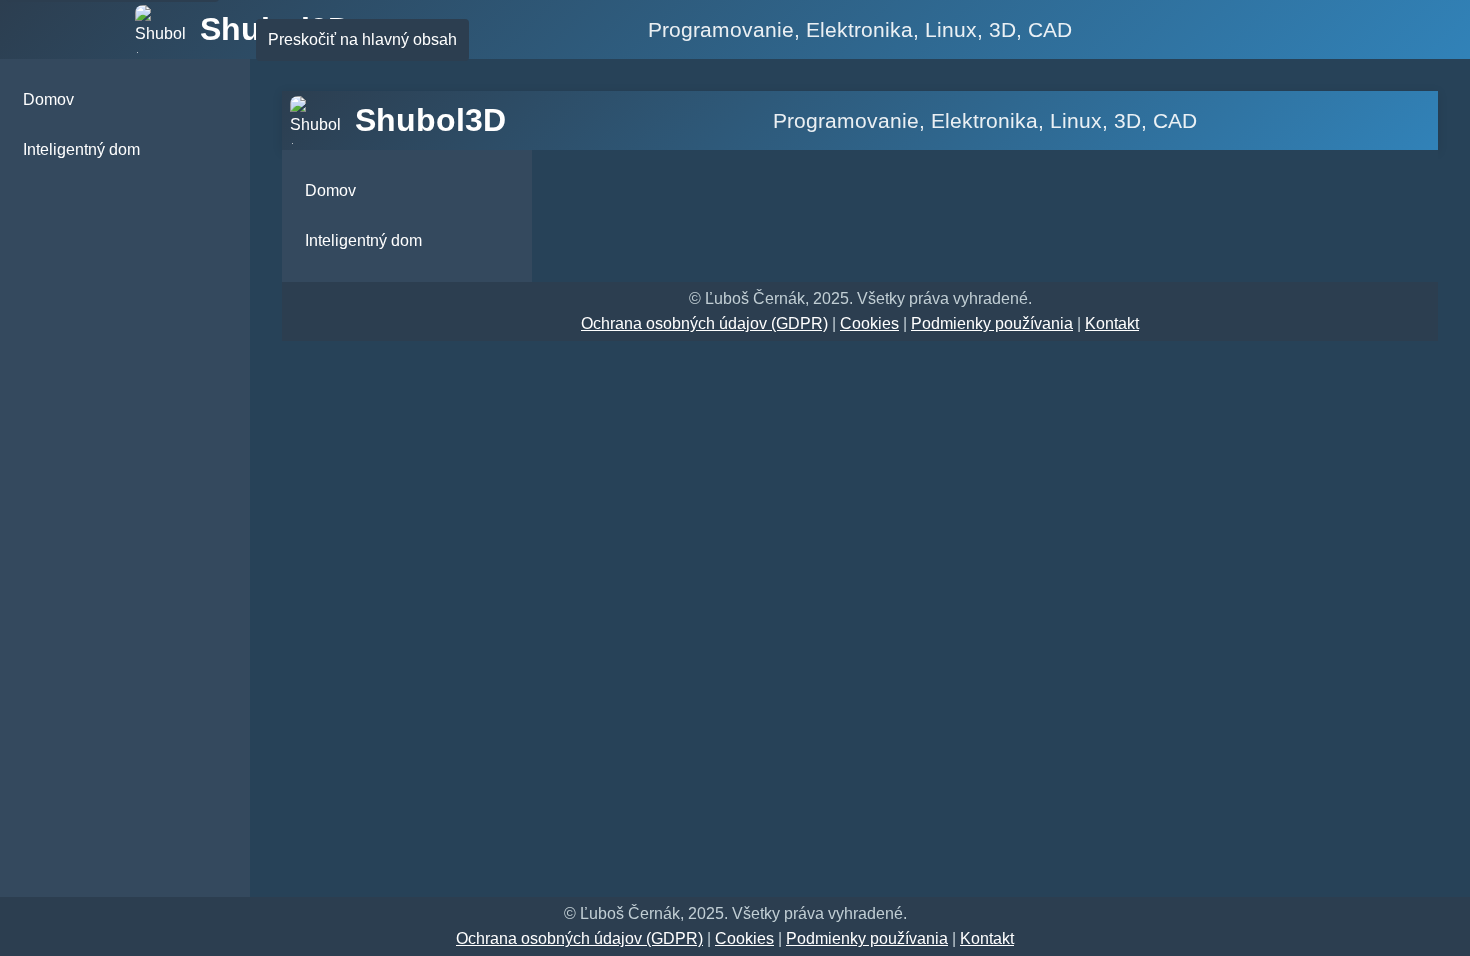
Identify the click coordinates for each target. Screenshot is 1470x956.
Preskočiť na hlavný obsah (362, 39)
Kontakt (1112, 323)
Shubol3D (430, 120)
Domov (48, 99)
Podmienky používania (992, 323)
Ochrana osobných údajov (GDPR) (704, 323)
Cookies (869, 323)
